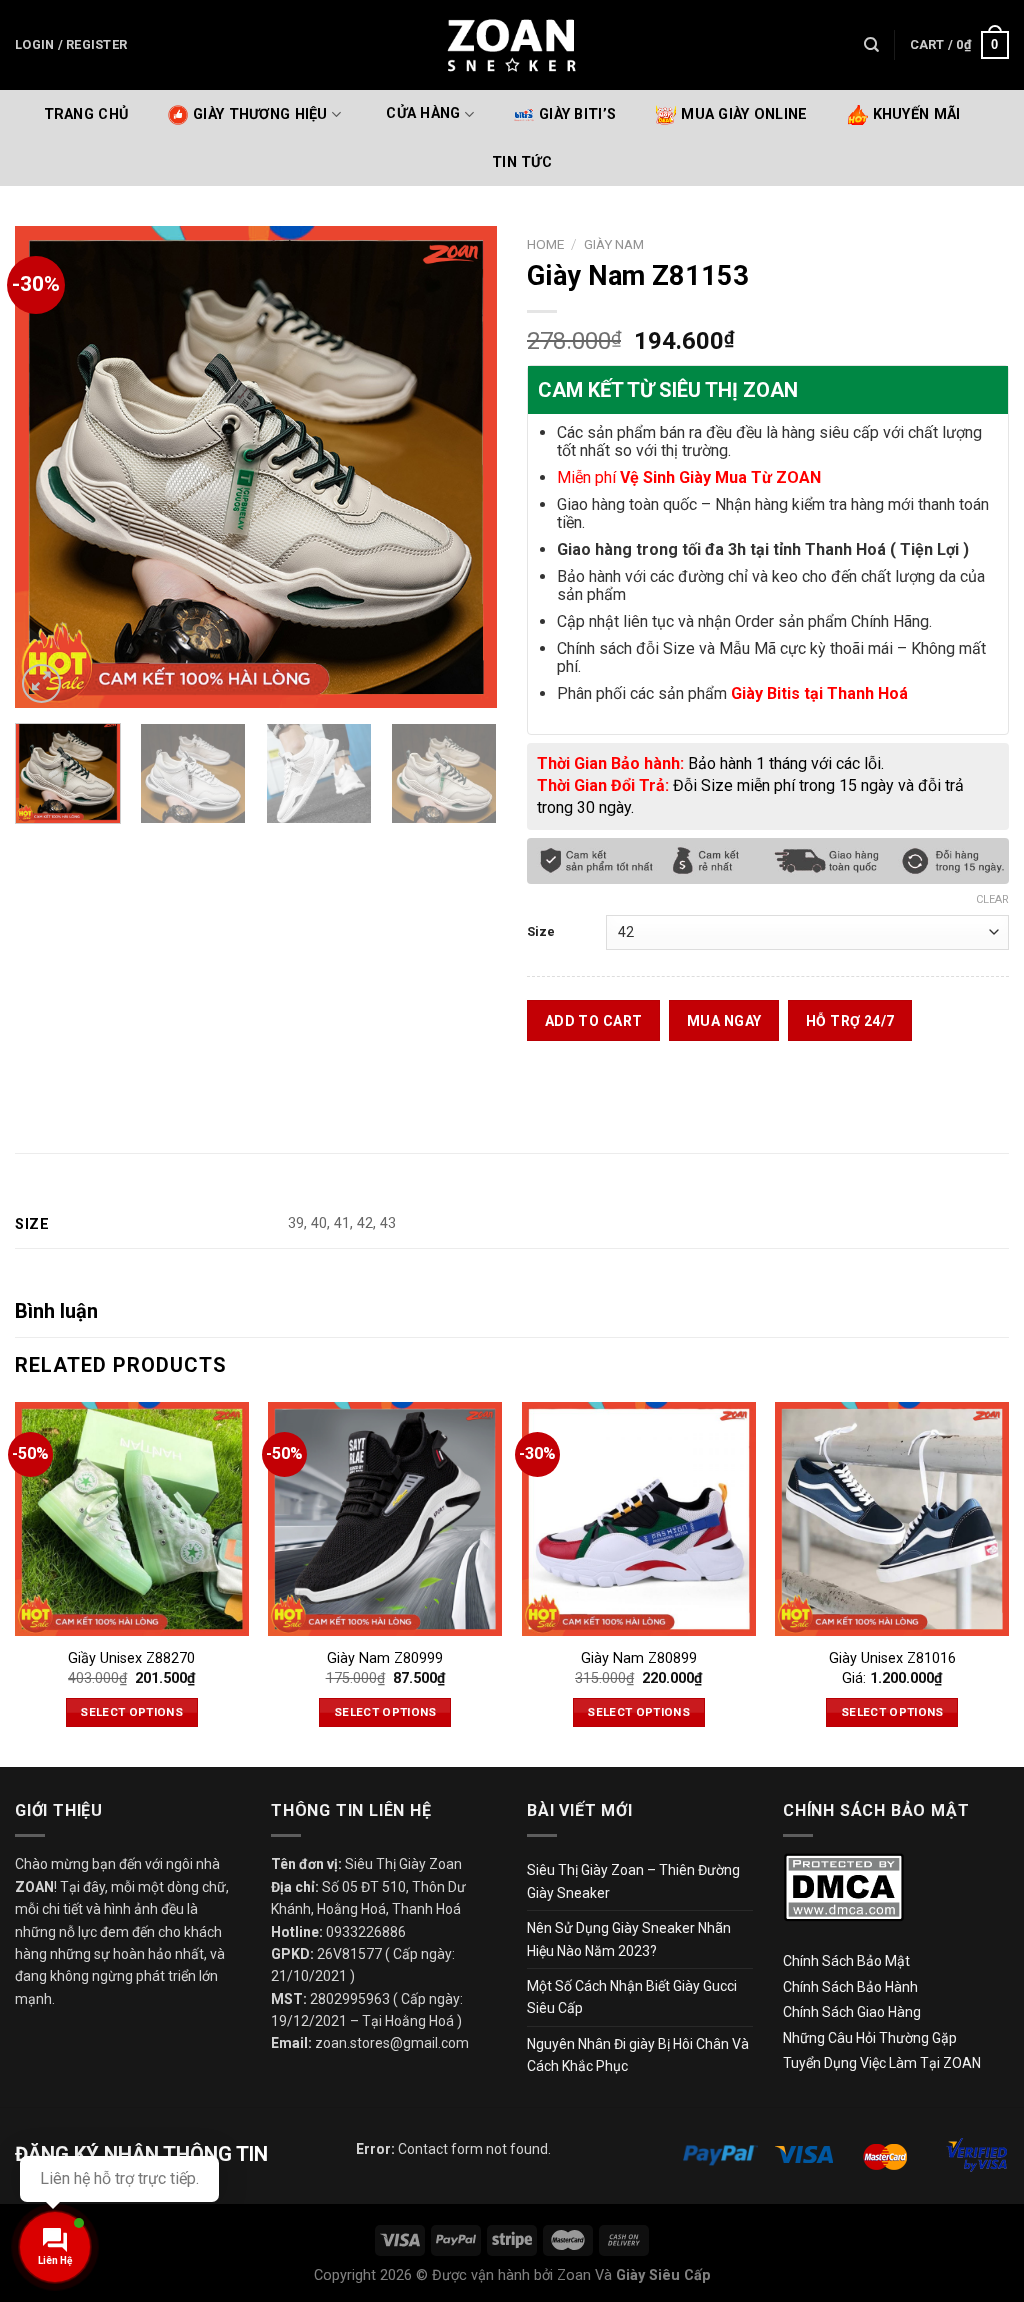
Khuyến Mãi (917, 114)
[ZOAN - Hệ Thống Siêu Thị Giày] (512, 44)
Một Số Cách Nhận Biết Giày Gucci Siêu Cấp (632, 1997)
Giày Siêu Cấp (663, 2275)
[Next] (462, 467)
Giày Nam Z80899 (639, 1658)
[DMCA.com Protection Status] (843, 1887)
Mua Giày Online (744, 114)
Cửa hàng (423, 114)
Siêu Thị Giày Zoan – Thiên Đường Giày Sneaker (633, 1881)
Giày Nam (614, 244)
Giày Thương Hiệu (260, 114)
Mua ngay (724, 1021)
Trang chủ (86, 114)
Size (541, 931)
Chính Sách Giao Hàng (852, 2012)
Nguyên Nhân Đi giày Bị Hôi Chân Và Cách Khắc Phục (638, 2055)
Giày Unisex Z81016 (892, 1658)
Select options (131, 1712)
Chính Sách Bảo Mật (846, 1961)
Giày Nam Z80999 (385, 1658)
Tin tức (522, 162)
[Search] (871, 45)
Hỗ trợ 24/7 (850, 1021)
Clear (992, 899)
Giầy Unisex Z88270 (131, 1658)
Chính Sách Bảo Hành (850, 1987)
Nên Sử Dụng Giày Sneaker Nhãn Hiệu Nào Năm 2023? (629, 1939)
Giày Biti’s (577, 114)
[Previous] (50, 467)
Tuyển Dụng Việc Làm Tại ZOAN (883, 2063)
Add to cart (594, 1021)
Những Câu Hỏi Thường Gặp (870, 2038)
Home (545, 244)
